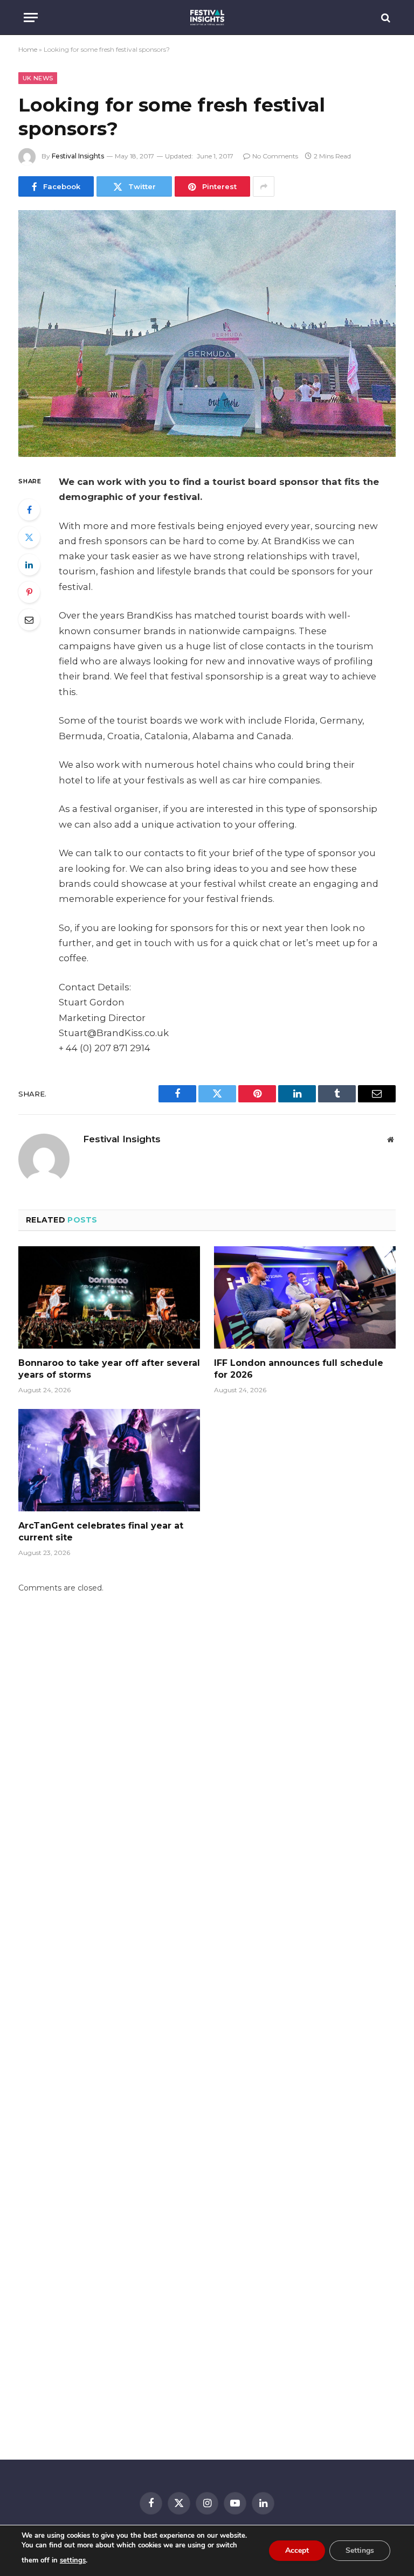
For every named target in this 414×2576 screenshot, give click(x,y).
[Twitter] (29, 537)
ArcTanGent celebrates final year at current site (101, 1532)
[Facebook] (29, 510)
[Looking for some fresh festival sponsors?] (207, 333)
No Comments (275, 156)
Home (28, 49)
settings (73, 2560)
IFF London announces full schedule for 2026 (299, 1369)
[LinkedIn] (29, 565)
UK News (38, 78)
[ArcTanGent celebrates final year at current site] (109, 1460)
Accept (297, 2550)
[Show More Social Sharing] (264, 186)
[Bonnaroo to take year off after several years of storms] (109, 1297)
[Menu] (31, 18)
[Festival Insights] (207, 18)
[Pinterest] (29, 592)
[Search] (385, 18)
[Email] (29, 620)
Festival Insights (78, 156)
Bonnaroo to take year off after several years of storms (109, 1369)
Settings (360, 2550)
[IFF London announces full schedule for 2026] (305, 1297)
